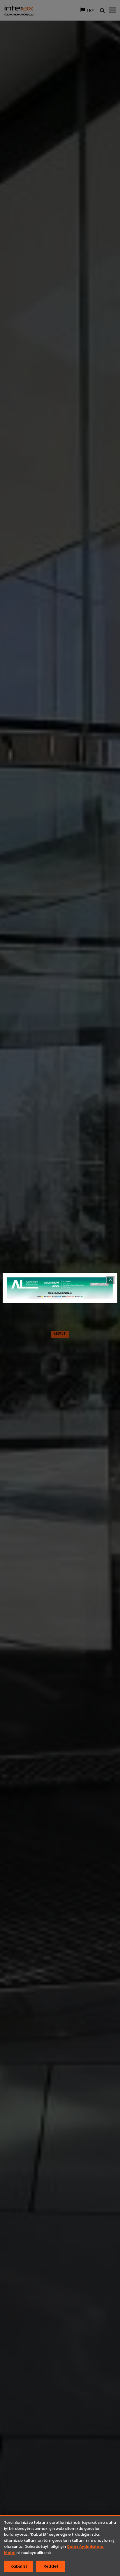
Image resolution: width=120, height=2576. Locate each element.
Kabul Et (19, 2566)
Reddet (51, 2566)
